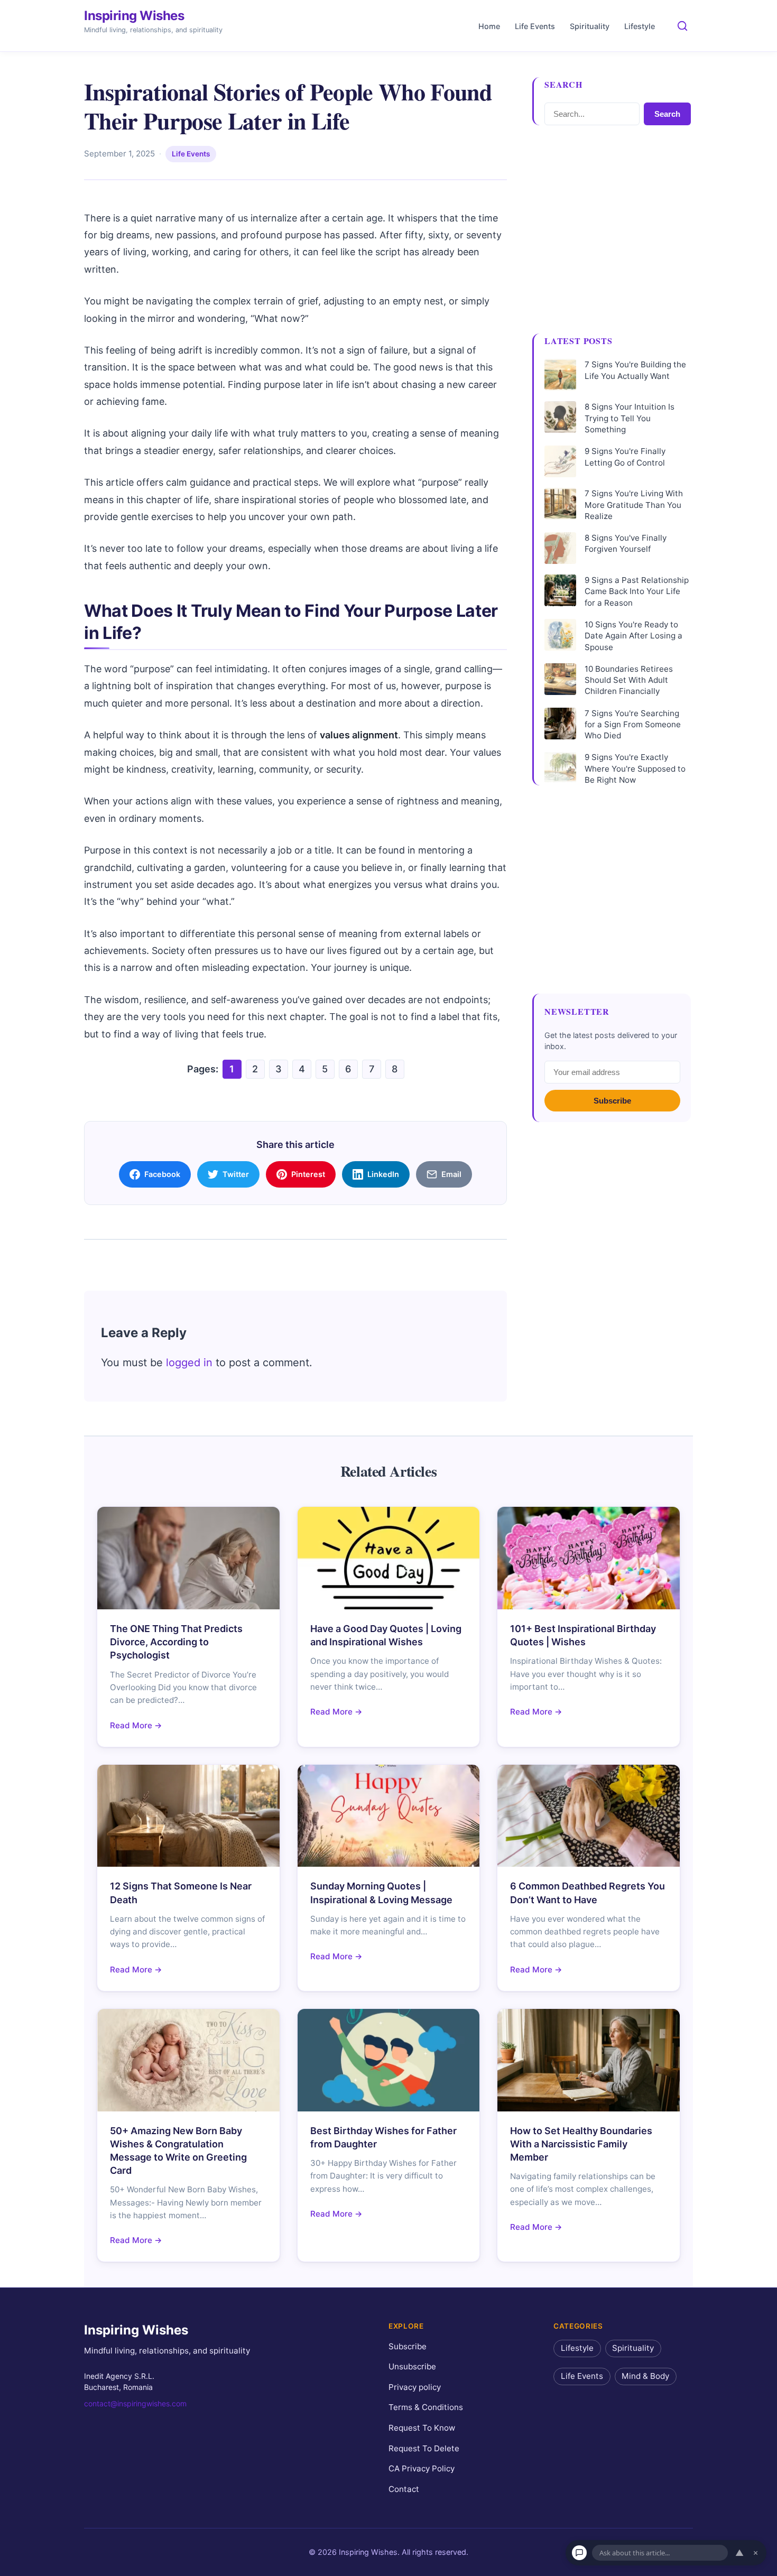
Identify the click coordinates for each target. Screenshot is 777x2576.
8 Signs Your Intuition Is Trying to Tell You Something (630, 418)
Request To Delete (424, 2448)
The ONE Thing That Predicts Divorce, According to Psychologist (176, 1642)
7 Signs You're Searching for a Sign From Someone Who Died (633, 725)
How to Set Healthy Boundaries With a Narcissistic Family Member (581, 2144)
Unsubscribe (412, 2367)
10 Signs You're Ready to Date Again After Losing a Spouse (633, 636)
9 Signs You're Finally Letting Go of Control (625, 457)
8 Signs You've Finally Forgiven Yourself (626, 543)
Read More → (136, 1725)
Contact (404, 2489)
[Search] (682, 26)
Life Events (535, 26)
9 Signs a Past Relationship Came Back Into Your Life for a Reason (637, 591)
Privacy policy (415, 2387)
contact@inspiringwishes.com (135, 2403)
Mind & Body (645, 2376)
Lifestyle (640, 26)
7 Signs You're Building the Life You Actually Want (635, 370)
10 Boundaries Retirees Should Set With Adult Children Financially (629, 680)
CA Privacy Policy (422, 2469)
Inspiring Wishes (134, 16)
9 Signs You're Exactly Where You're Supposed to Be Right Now (635, 768)
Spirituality (590, 26)
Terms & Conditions (426, 2408)
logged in (189, 1363)
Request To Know (422, 2428)
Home (489, 26)
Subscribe (612, 1101)
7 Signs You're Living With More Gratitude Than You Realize (634, 505)
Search (667, 114)
